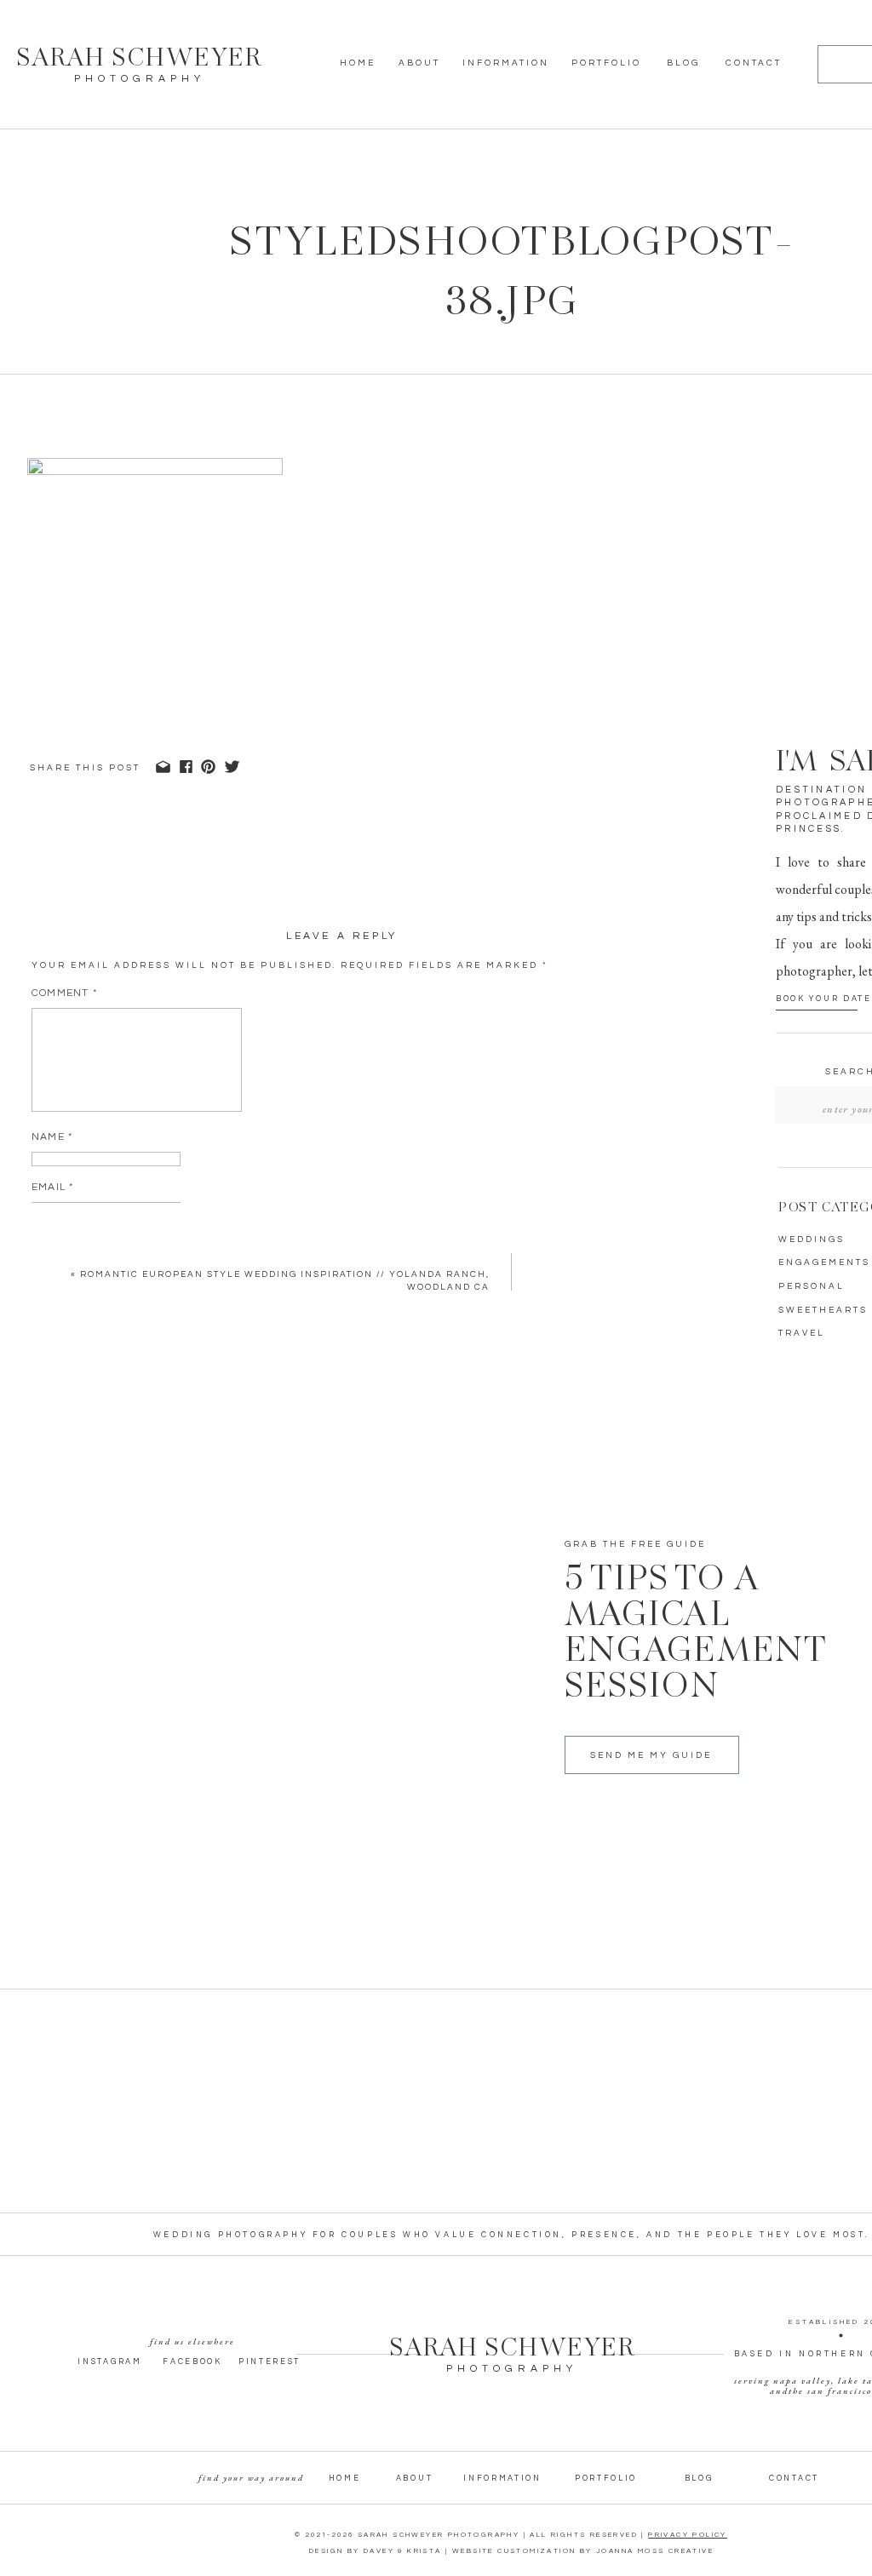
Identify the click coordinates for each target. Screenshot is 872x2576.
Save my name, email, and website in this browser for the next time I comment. (285, 1305)
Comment (64, 993)
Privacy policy (688, 2535)
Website (57, 1237)
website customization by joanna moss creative (583, 2551)
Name (52, 1137)
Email (52, 1187)
